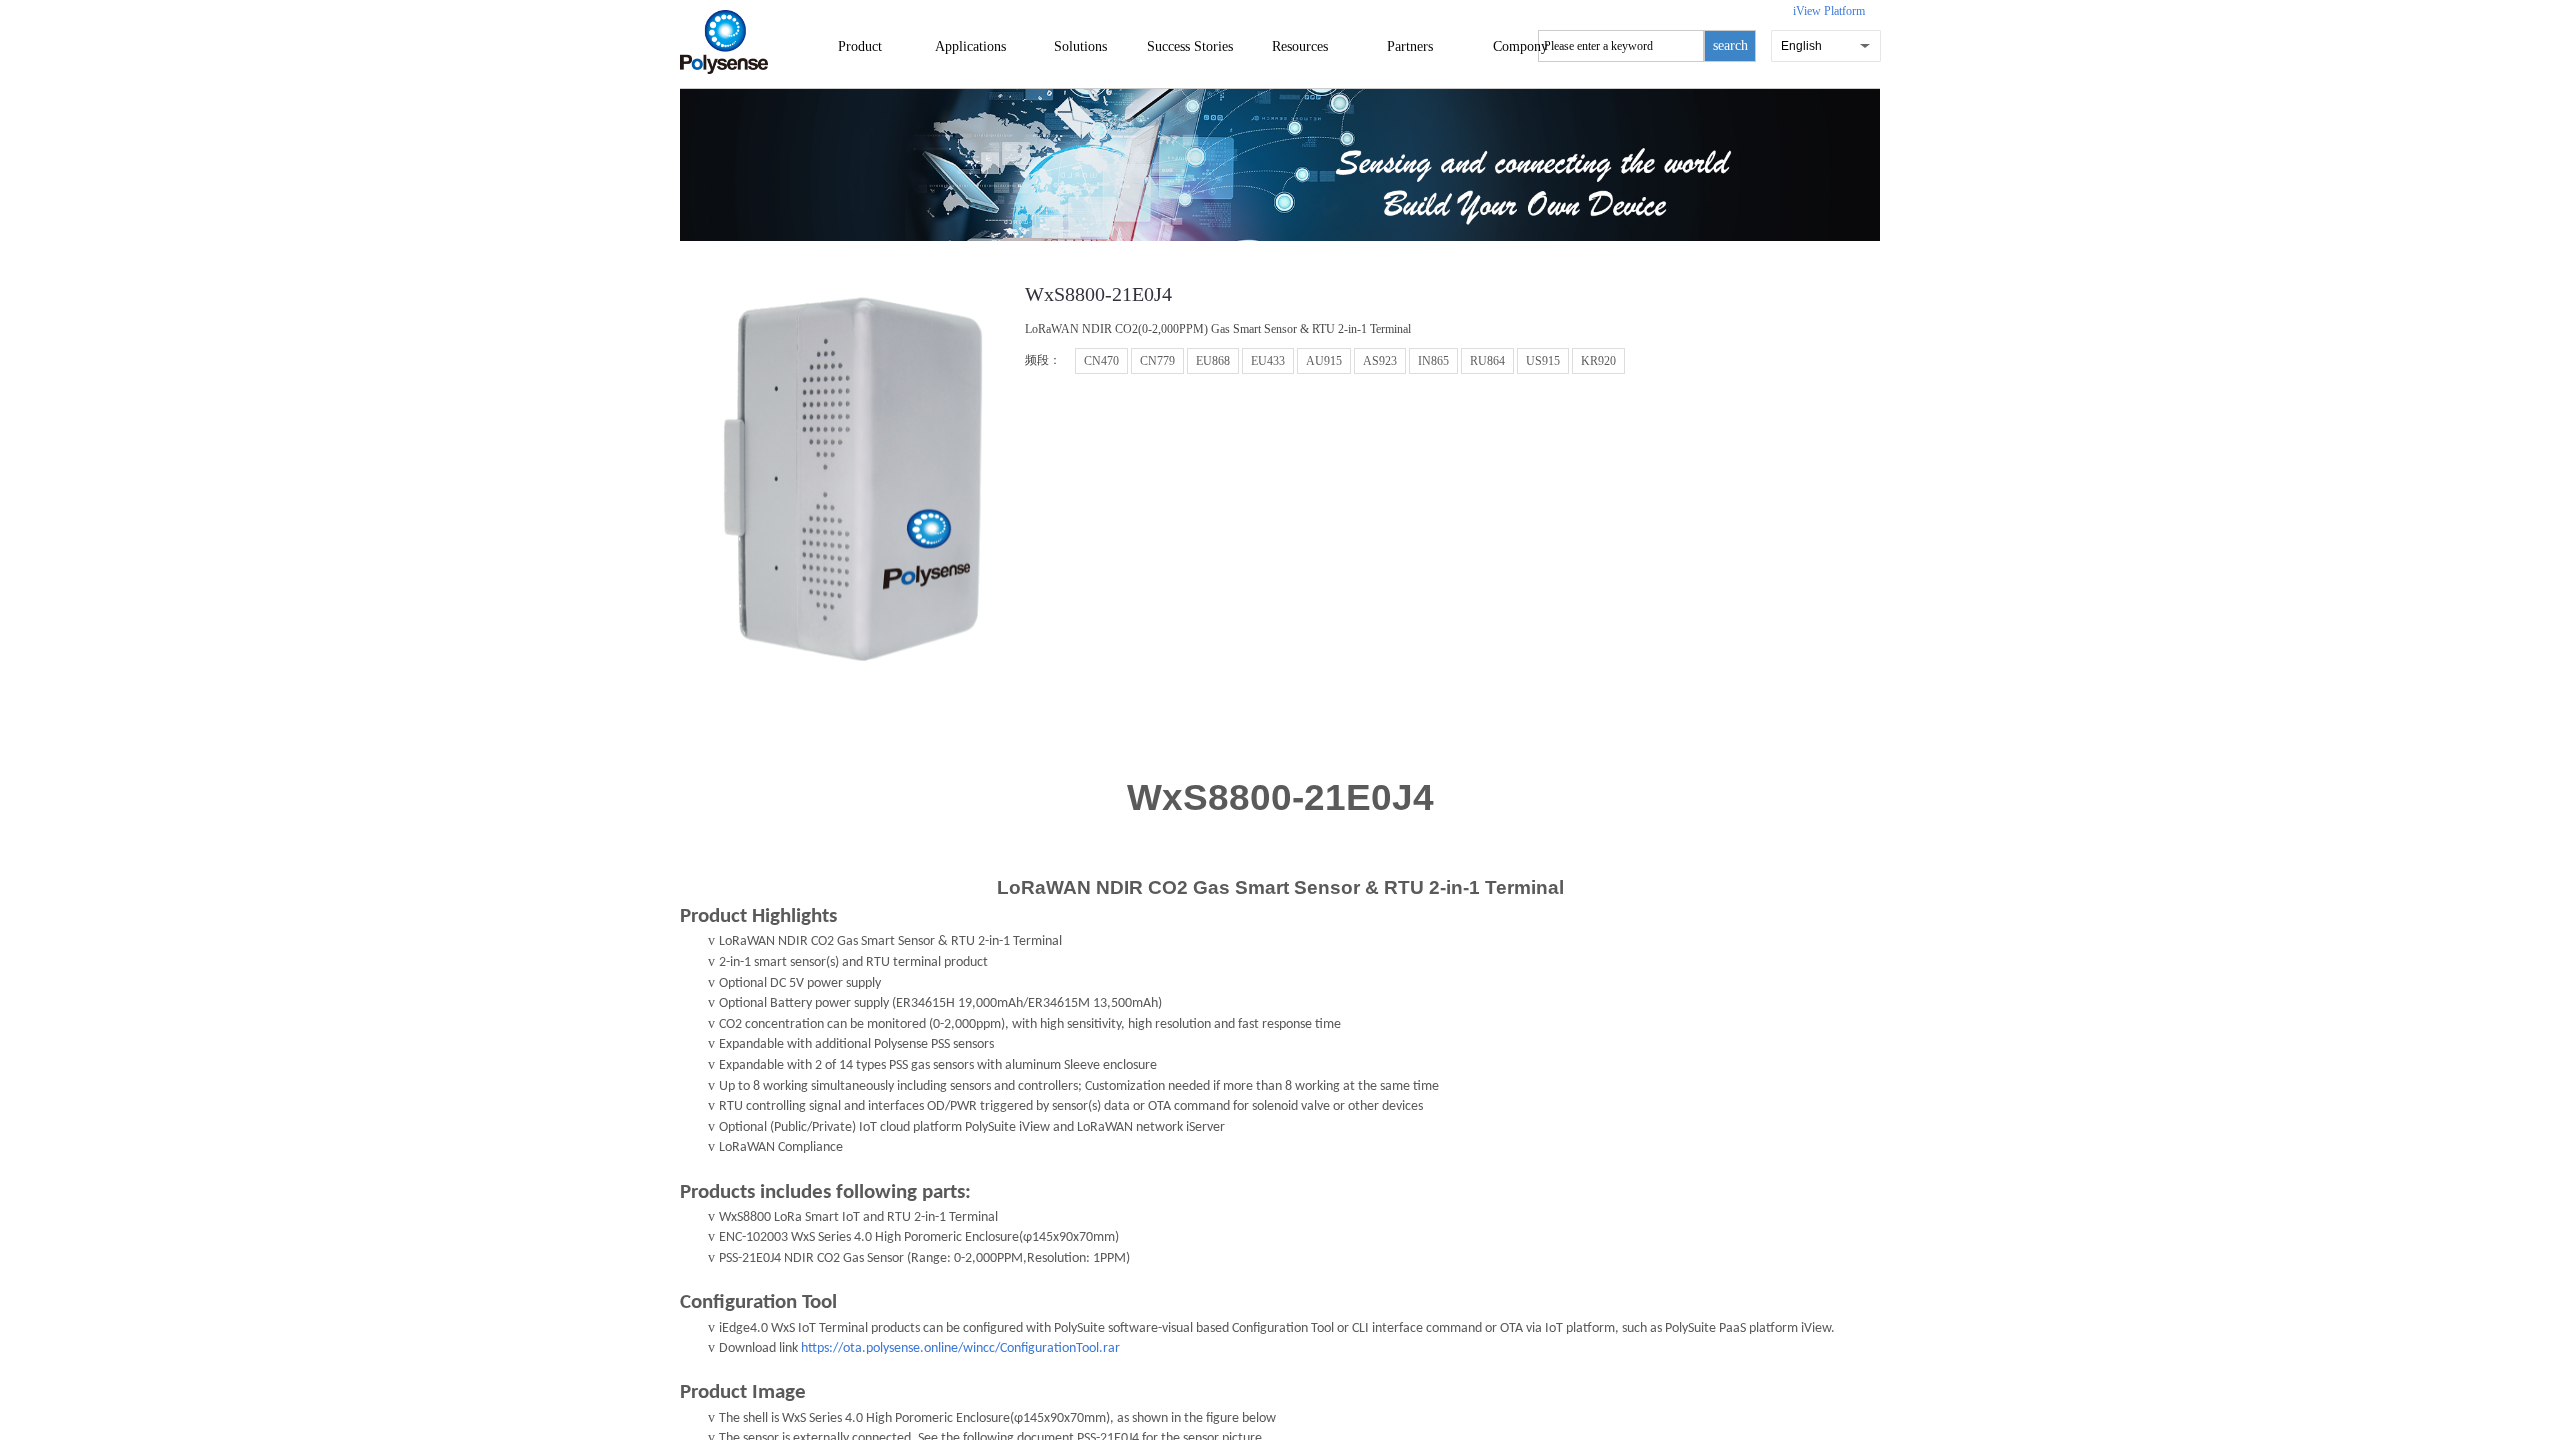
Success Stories (1190, 46)
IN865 (1433, 361)
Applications (970, 46)
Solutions (1080, 46)
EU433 (1268, 361)
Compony (1520, 46)
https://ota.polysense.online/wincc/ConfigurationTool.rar (960, 1348)
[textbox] (1621, 46)
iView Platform (1829, 11)
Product (860, 46)
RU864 (1487, 361)
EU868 (1213, 361)
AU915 (1324, 361)
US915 (1543, 361)
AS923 (1380, 361)
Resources (1300, 46)
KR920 (1598, 361)
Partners (1410, 46)
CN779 (1157, 361)
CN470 (1101, 361)
